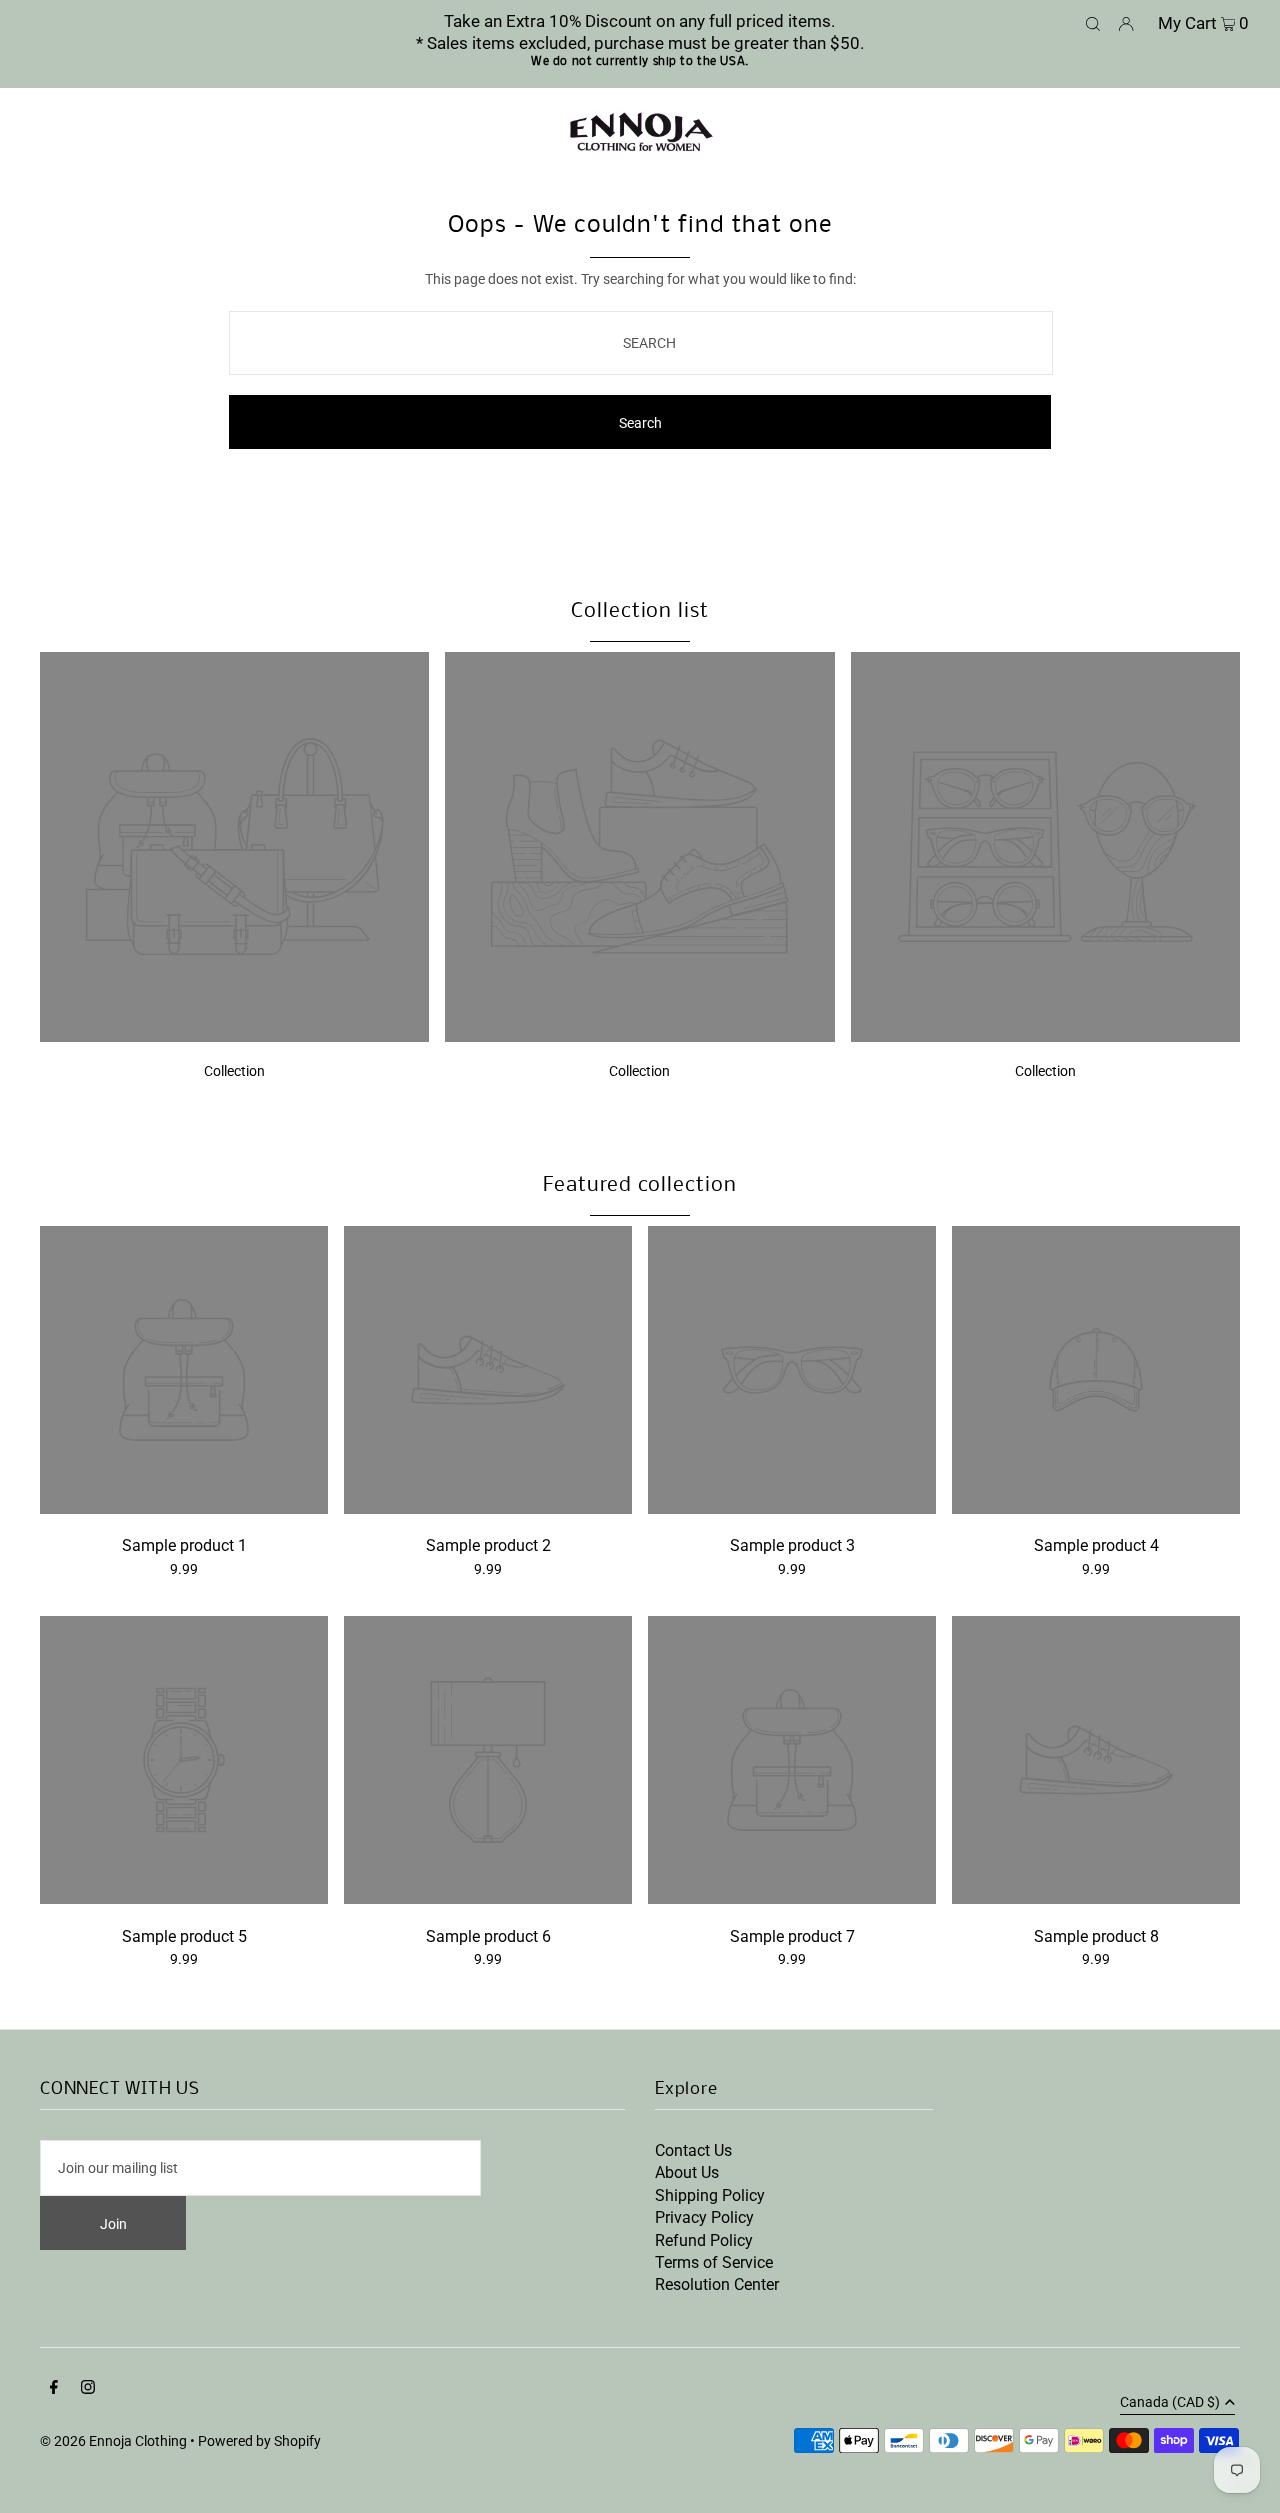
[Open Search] (1093, 22)
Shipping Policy (710, 2195)
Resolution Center (717, 2284)
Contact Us (693, 2150)
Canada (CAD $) (1170, 2402)
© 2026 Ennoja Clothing (113, 2441)
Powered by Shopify (259, 2441)
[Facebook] (54, 2389)
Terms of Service (714, 2262)
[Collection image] (234, 1036)
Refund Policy (704, 2240)
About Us (687, 2172)
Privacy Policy (704, 2217)
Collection (234, 1071)
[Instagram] (88, 2389)
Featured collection (640, 1185)
